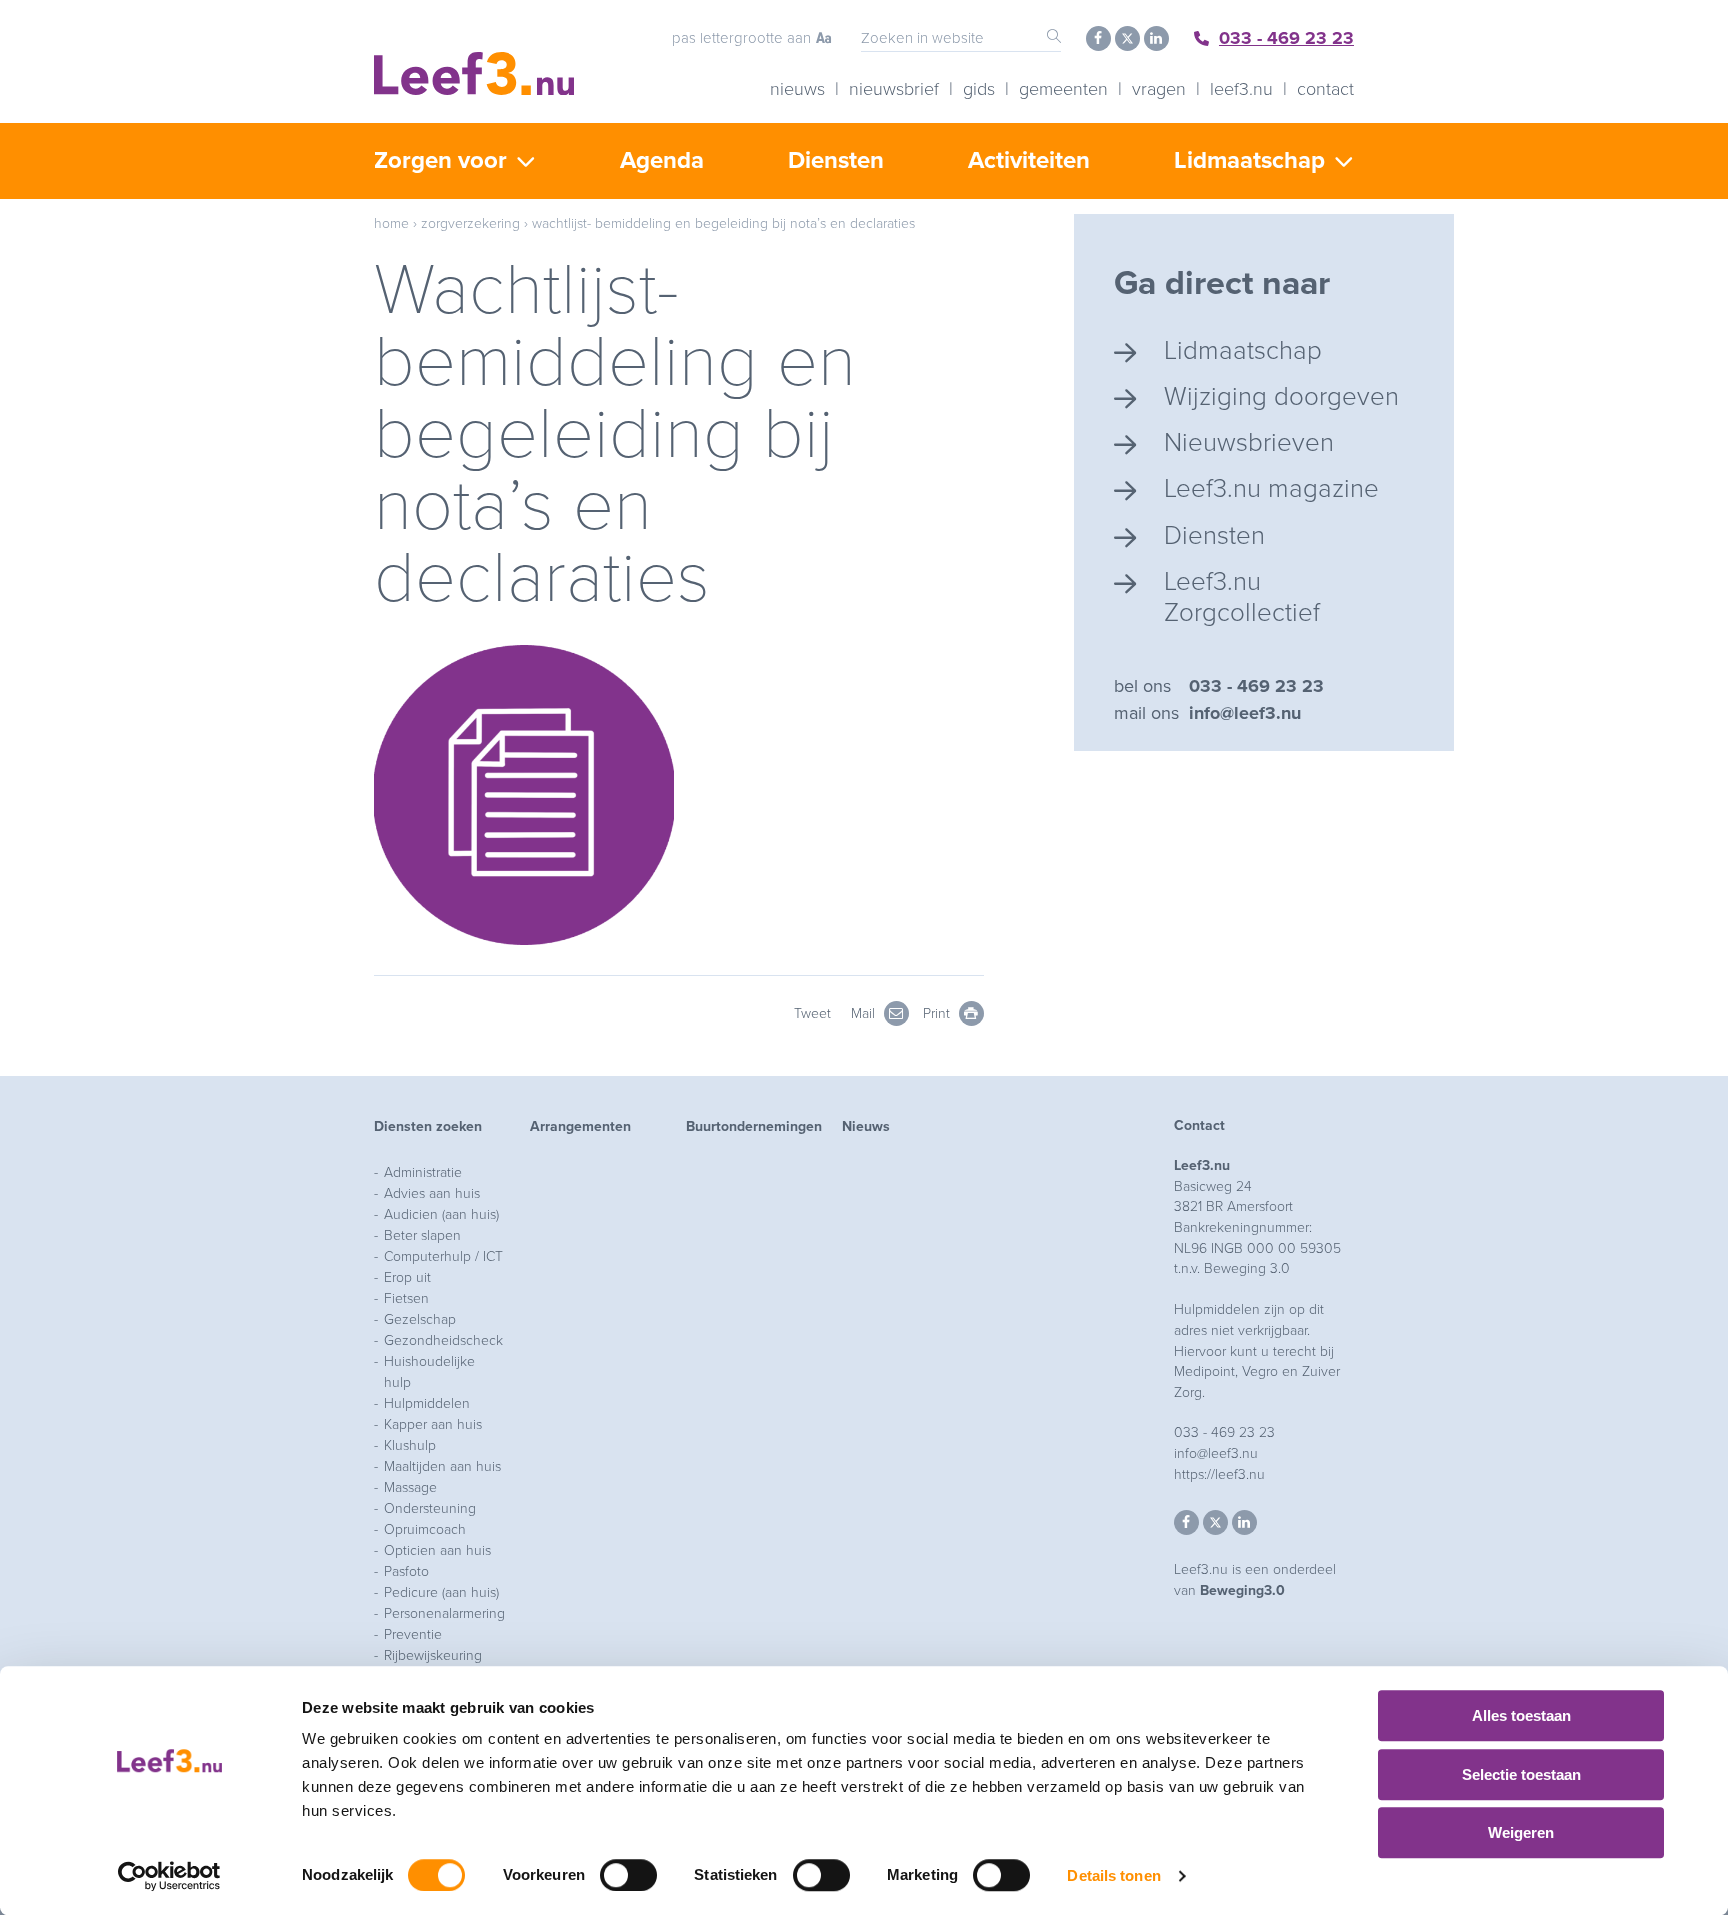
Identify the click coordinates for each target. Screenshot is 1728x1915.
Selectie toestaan (1521, 1774)
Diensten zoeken (428, 1126)
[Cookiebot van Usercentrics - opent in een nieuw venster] (169, 1876)
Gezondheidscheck (443, 1340)
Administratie (423, 1172)
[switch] (628, 1875)
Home (391, 223)
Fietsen (406, 1298)
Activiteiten (1029, 160)
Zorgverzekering (470, 223)
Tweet (812, 1013)
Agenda (662, 160)
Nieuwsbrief (894, 89)
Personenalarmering (444, 1613)
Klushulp (410, 1445)
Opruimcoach (425, 1529)
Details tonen (1113, 1875)
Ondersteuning (430, 1508)
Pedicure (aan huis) (441, 1592)
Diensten (836, 160)
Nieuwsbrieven (1249, 442)
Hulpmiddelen (427, 1403)
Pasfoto (406, 1571)
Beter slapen (422, 1235)
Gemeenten (1063, 89)
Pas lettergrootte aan (741, 38)
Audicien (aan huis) (441, 1214)
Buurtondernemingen (754, 1126)
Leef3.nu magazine (1271, 488)
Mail (865, 1013)
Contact (1325, 89)
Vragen (1159, 89)
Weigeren (1521, 1832)
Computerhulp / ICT (443, 1256)
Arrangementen (580, 1126)
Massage (410, 1487)
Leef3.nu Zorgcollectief (1242, 597)
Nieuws (797, 89)
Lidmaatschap (1249, 160)
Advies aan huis (432, 1193)
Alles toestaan (1521, 1715)
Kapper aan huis (433, 1424)
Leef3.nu (1241, 89)
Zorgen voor (440, 160)
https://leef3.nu (1219, 1474)
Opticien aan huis (437, 1550)
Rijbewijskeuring (433, 1655)
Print (938, 1013)
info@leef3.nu (1245, 713)
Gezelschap (420, 1319)
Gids (979, 89)
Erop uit (407, 1277)
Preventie (413, 1634)
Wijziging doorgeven (1281, 396)
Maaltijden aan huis (442, 1466)
